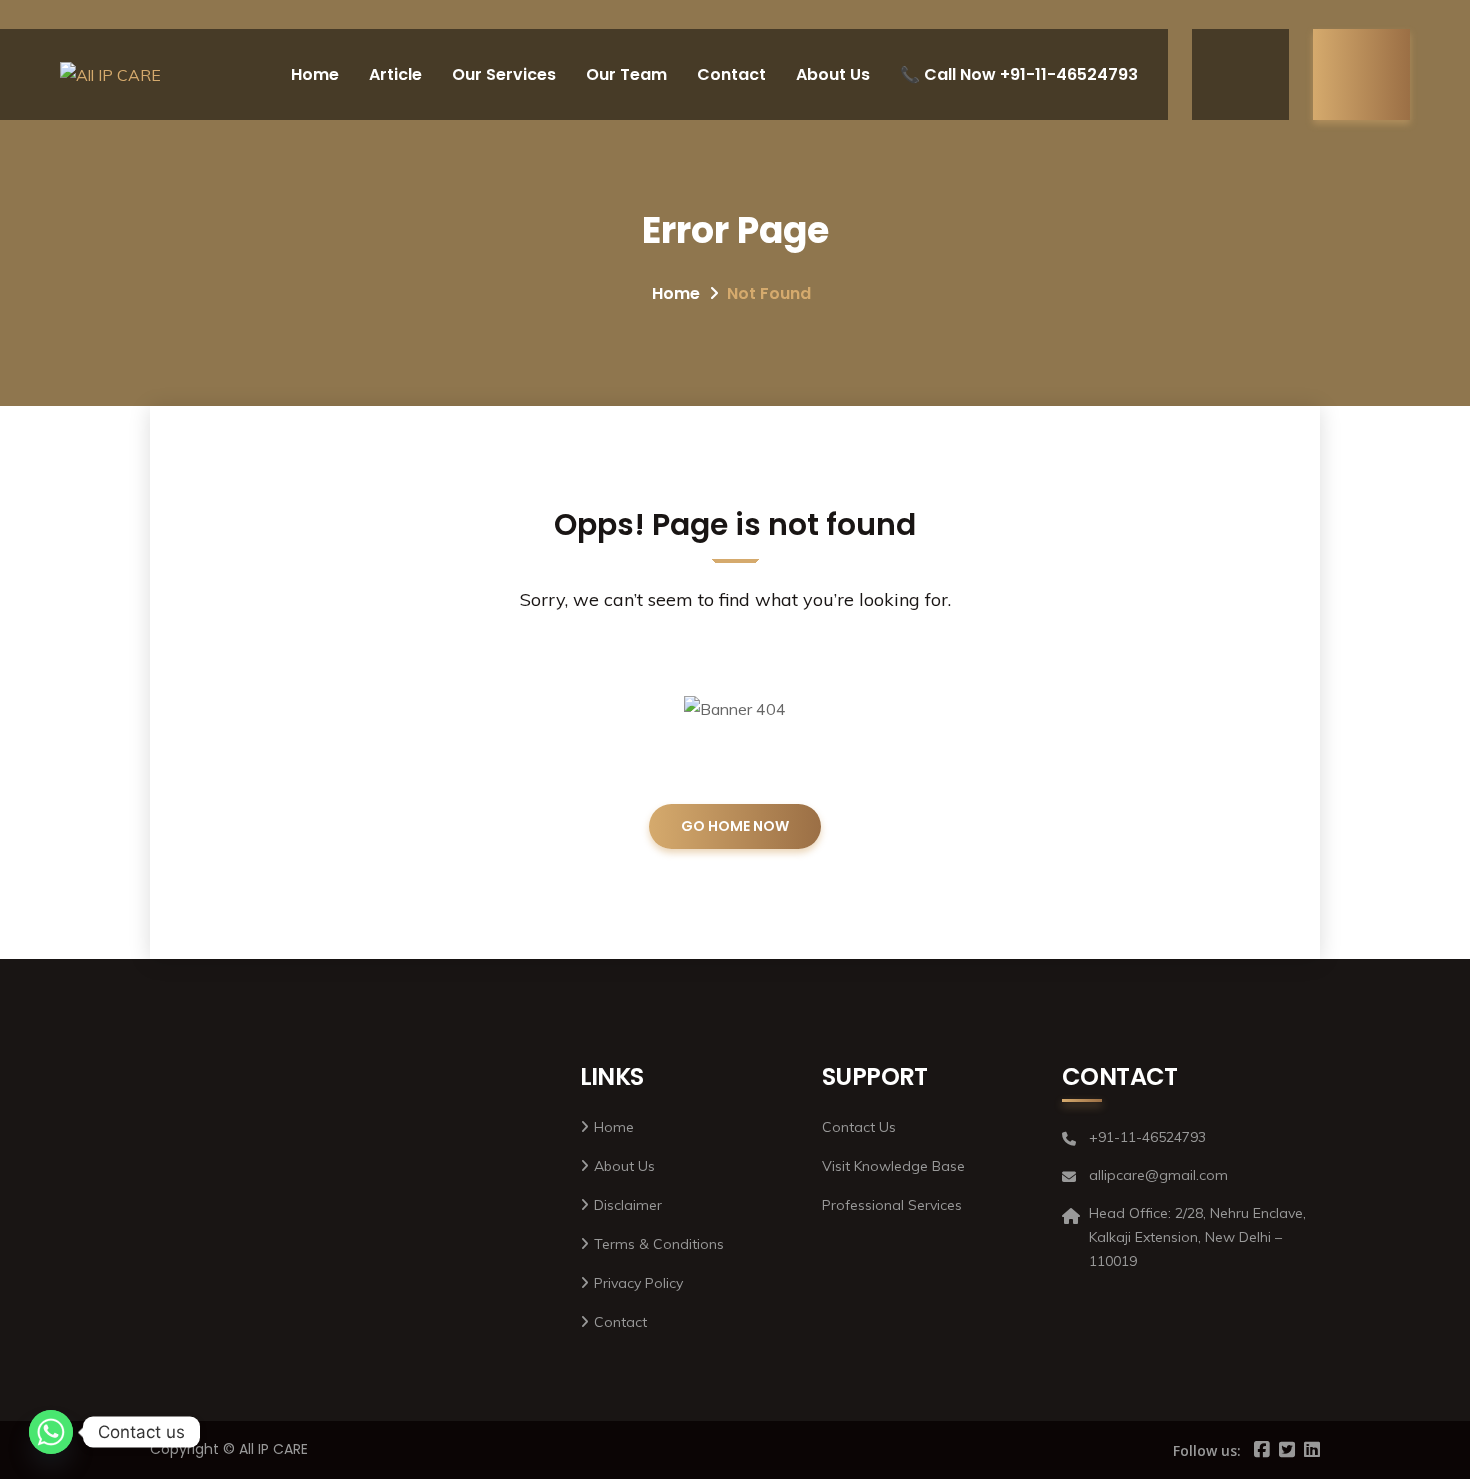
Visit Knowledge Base (893, 1166)
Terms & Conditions (659, 1244)
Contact (731, 74)
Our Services (504, 74)
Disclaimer (628, 1205)
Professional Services (892, 1205)
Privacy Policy (638, 1283)
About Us (833, 74)
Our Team (626, 74)
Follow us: (1207, 1450)
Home (315, 74)
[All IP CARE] (110, 75)
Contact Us (859, 1127)
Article (395, 74)
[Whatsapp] (51, 1432)
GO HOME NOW (735, 826)
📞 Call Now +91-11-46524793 (1019, 74)
